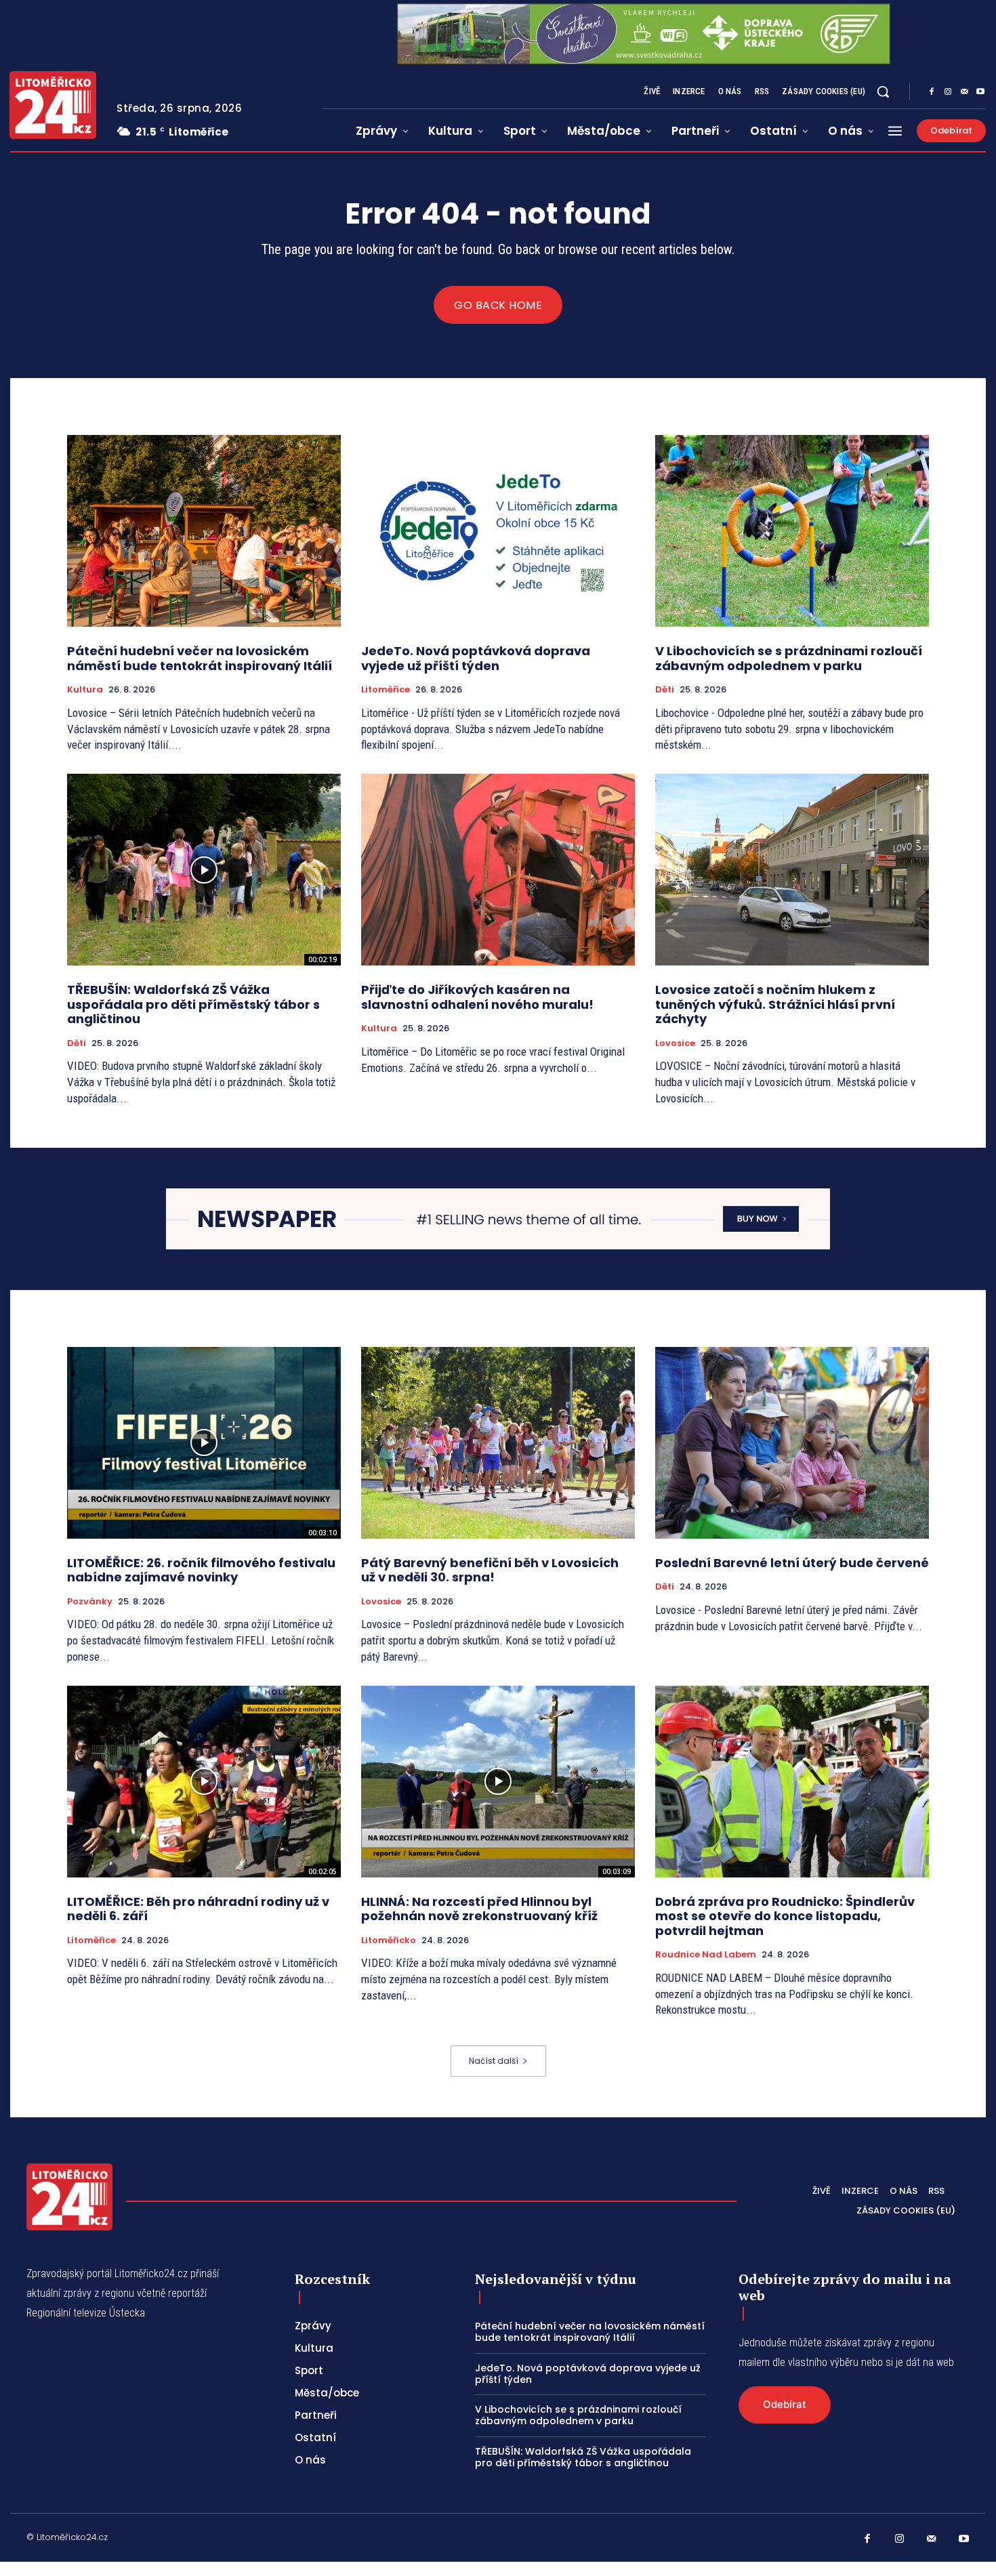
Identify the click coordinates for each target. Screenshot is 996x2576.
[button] (883, 91)
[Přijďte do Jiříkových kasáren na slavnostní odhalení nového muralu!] (498, 870)
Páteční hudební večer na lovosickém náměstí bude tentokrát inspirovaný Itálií (200, 658)
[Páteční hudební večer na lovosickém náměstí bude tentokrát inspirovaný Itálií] (204, 531)
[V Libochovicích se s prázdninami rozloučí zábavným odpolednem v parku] (792, 531)
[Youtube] (980, 92)
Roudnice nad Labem (706, 1955)
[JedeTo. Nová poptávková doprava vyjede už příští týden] (498, 531)
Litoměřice (386, 690)
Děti (665, 690)
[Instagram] (948, 92)
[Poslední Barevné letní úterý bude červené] (792, 1443)
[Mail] (964, 92)
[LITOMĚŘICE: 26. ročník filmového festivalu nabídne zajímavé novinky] (204, 1443)
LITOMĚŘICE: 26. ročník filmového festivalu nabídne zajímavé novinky (201, 1570)
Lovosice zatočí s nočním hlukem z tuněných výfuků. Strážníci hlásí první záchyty (775, 1004)
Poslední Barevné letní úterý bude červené (792, 1563)
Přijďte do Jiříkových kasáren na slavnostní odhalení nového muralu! (480, 997)
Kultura (85, 690)
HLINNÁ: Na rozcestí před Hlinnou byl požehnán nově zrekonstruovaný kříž (479, 1909)
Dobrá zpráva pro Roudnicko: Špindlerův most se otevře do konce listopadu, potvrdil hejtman (785, 1916)
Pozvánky (90, 1602)
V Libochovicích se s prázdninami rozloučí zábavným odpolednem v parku (789, 658)
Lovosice (675, 1043)
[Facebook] (932, 92)
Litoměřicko (389, 1940)
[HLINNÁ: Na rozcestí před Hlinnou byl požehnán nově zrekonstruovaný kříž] (498, 1782)
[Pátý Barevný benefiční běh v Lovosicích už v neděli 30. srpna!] (498, 1443)
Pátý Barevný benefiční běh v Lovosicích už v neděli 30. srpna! (490, 1570)
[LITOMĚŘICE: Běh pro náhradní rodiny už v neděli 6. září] (204, 1782)
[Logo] (53, 105)
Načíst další (494, 2061)
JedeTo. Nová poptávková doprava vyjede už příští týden (476, 658)
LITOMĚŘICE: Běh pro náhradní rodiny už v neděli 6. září (198, 1909)
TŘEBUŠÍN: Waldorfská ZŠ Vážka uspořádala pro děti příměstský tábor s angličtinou (193, 1004)
